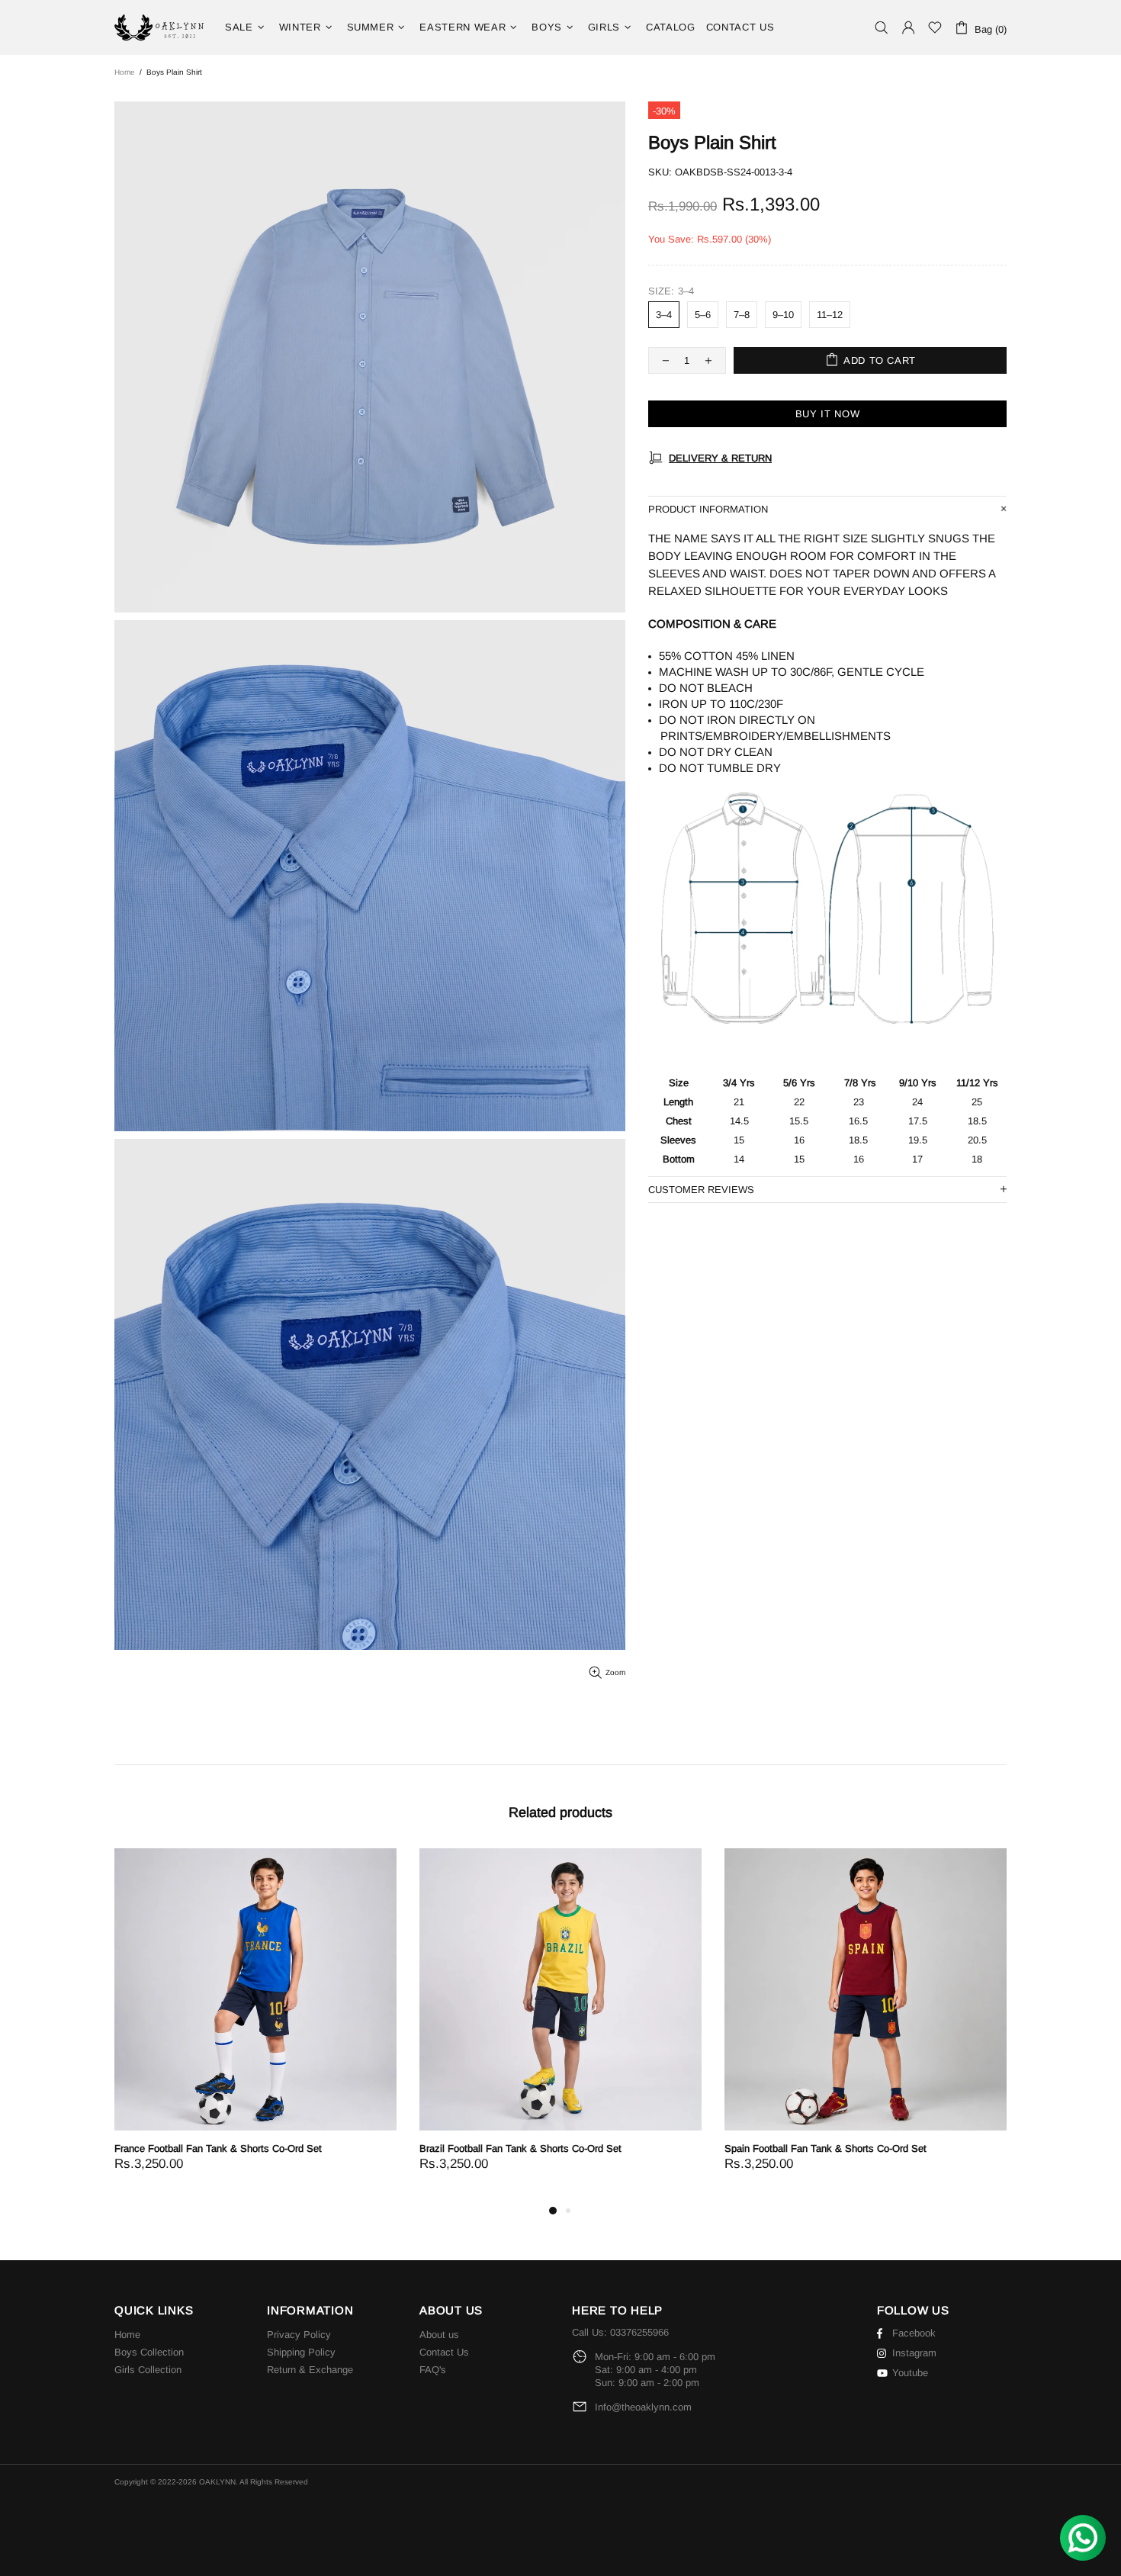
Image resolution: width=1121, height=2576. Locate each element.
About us (439, 2335)
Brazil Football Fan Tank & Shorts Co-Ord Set (520, 2148)
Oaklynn (160, 27)
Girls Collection (148, 2370)
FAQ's (433, 2370)
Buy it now (828, 414)
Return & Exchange (310, 2370)
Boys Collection (149, 2352)
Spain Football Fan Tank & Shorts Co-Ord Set (825, 2148)
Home (125, 72)
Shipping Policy (301, 2352)
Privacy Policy (299, 2335)
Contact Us (444, 2352)
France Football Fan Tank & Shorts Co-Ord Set (218, 2148)
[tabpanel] (255, 2025)
